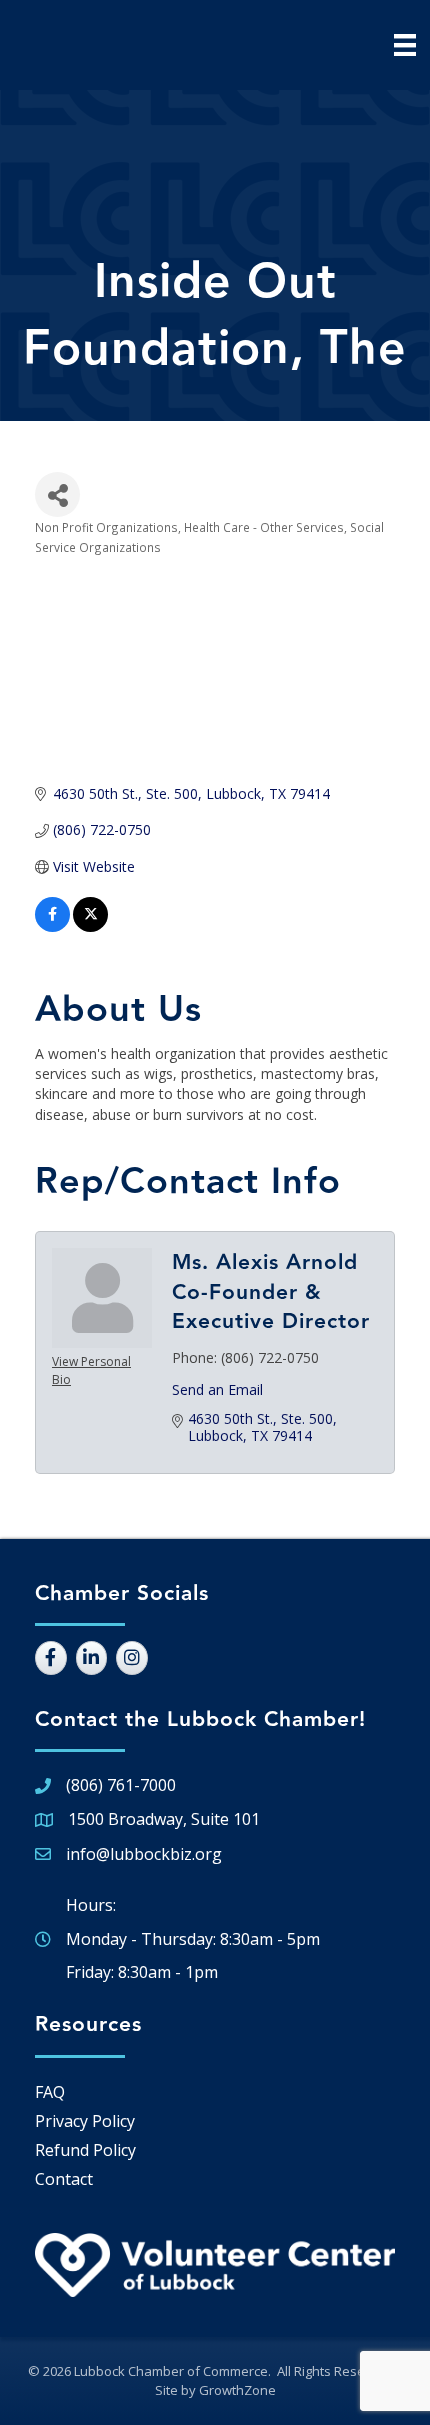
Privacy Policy (85, 2121)
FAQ (50, 2092)
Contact (64, 2179)
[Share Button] (57, 494)
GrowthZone (237, 2390)
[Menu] (405, 45)
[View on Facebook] (52, 926)
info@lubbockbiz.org (144, 1854)
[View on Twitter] (90, 926)
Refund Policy (85, 2150)
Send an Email (217, 1389)
